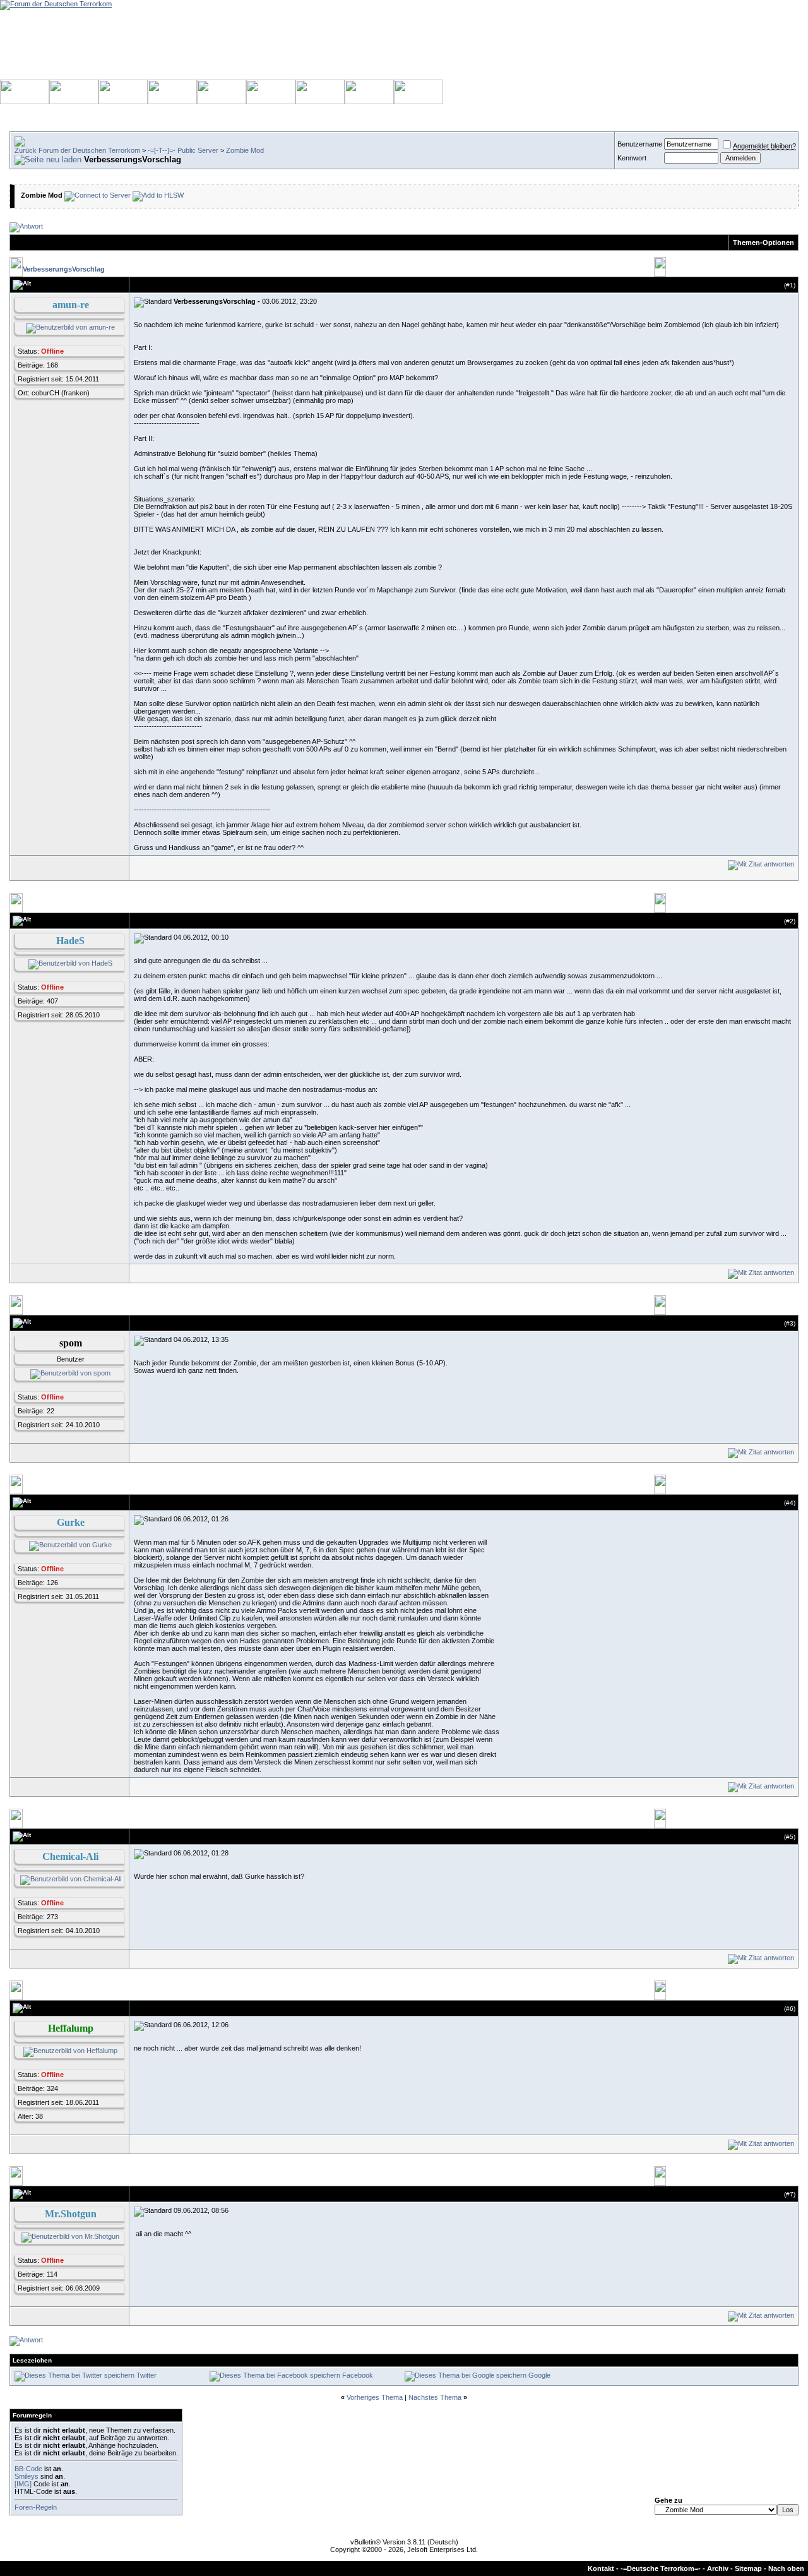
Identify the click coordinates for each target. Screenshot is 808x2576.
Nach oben (786, 2568)
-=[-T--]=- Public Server (183, 150)
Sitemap (748, 2568)
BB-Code (28, 2469)
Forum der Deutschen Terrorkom (89, 150)
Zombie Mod (245, 150)
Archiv (718, 2568)
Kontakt (601, 2568)
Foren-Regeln (36, 2507)
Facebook (358, 2375)
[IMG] (23, 2484)
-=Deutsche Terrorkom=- (661, 2568)
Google (539, 2375)
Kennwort (632, 158)
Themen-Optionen (763, 243)
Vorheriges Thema (375, 2397)
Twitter (146, 2375)
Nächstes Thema (435, 2397)
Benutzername (640, 144)
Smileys (27, 2476)
